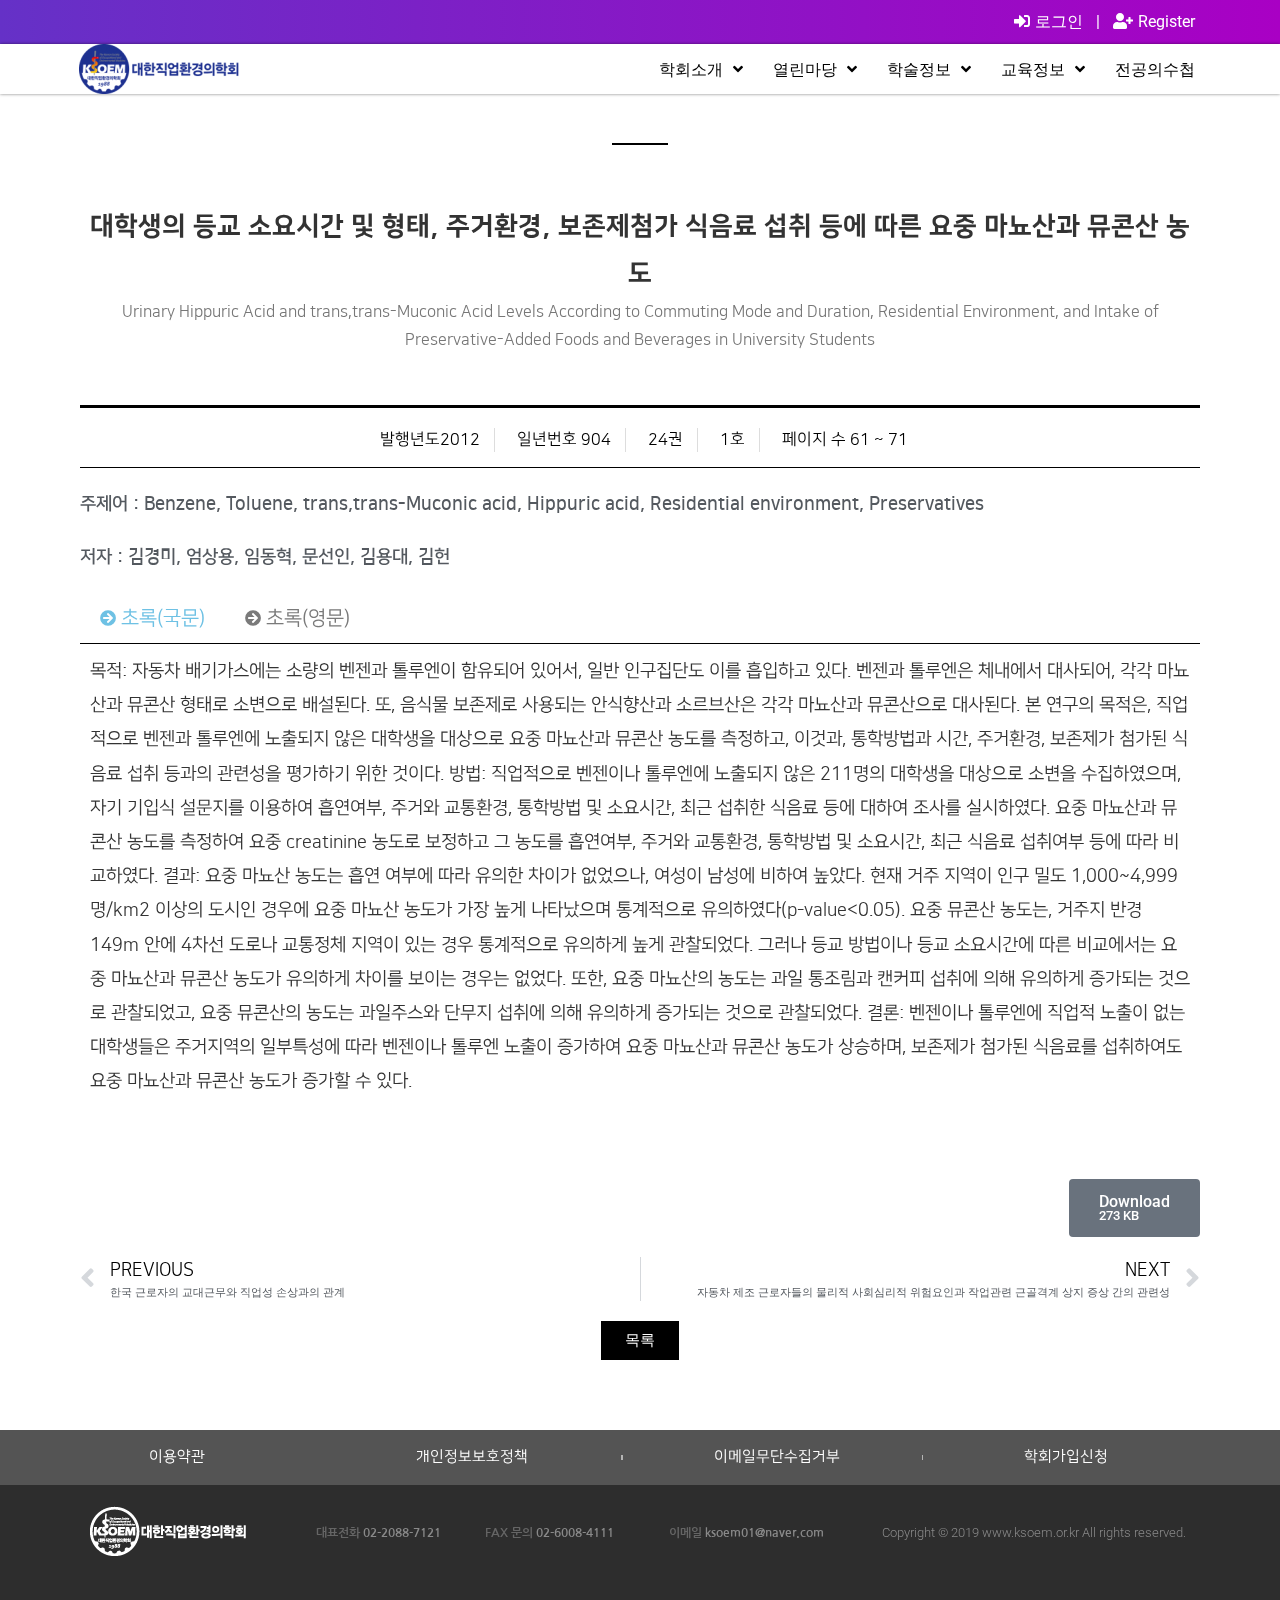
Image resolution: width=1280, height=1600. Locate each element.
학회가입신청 (1066, 1457)
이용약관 (177, 1457)
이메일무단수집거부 (777, 1457)
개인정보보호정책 (472, 1457)
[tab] (152, 618)
